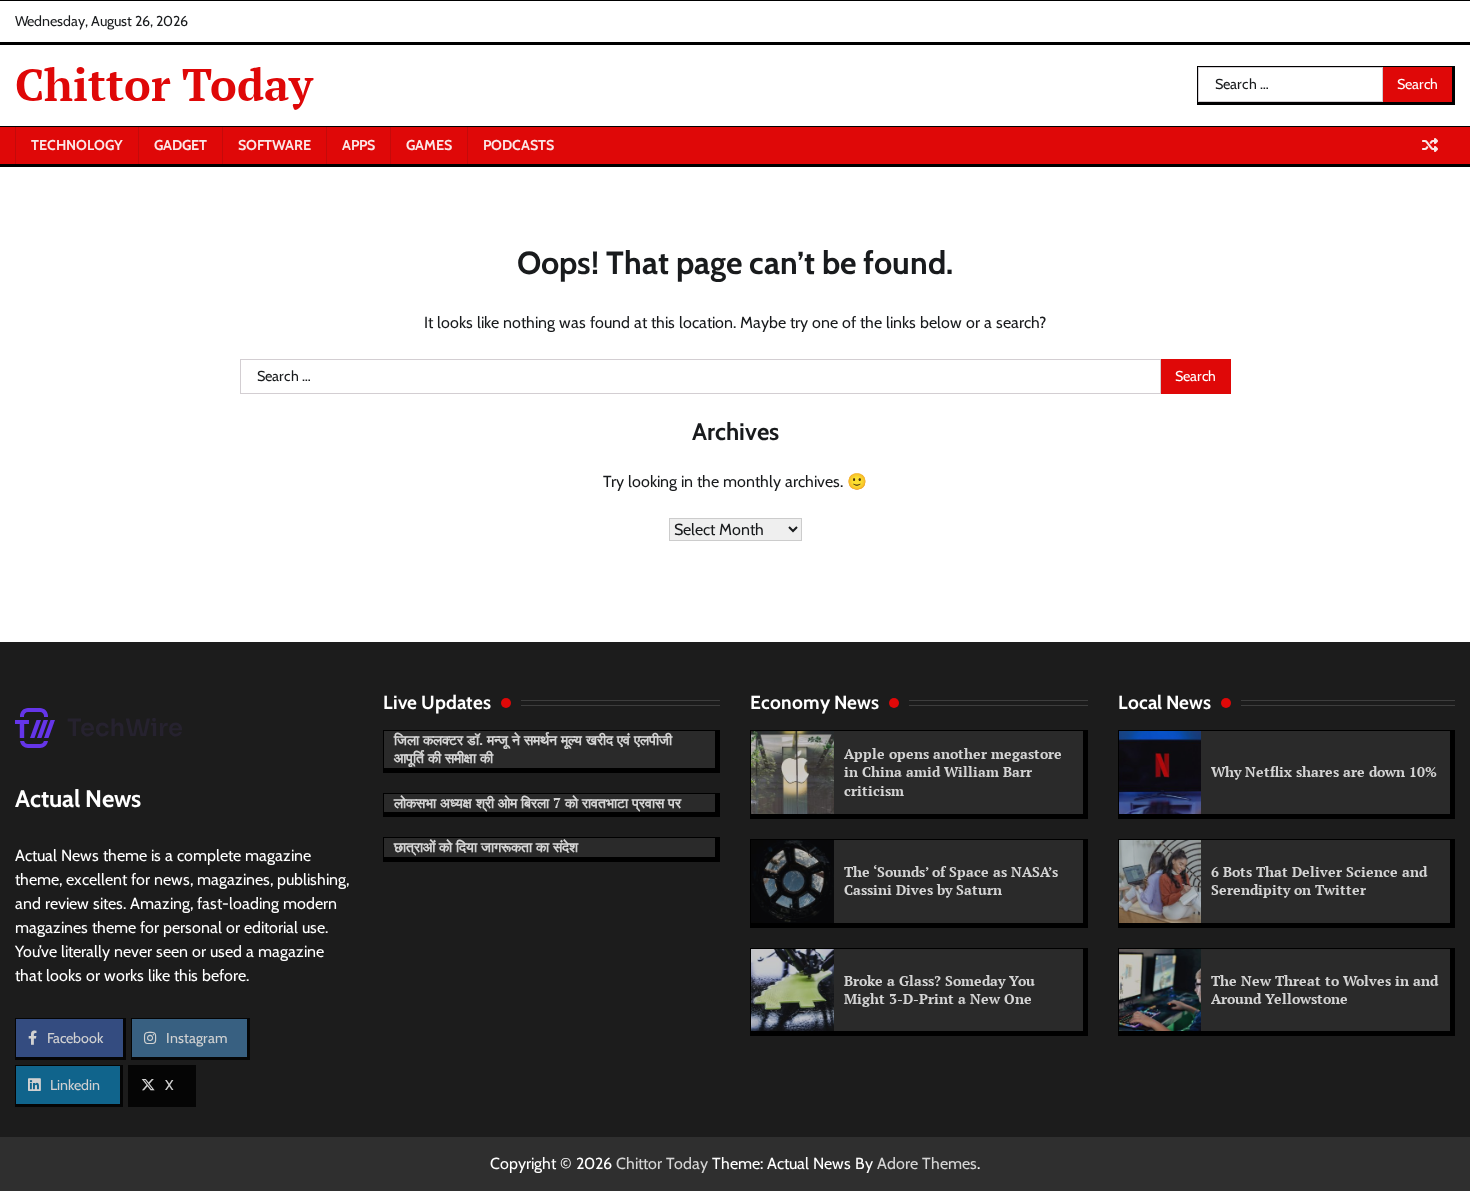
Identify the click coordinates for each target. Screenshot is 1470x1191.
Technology (77, 145)
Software (274, 145)
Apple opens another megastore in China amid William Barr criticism (953, 772)
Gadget (180, 145)
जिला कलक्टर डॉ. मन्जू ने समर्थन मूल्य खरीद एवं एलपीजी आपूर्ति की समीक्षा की (533, 749)
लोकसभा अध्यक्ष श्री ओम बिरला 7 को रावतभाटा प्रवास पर (537, 802)
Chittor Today (164, 84)
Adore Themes (927, 1163)
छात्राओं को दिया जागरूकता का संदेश (486, 846)
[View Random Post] (1430, 145)
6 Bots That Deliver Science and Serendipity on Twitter (1319, 881)
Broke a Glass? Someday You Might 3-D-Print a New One (939, 990)
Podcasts (518, 145)
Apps (358, 145)
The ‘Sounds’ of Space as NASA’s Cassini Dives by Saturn (951, 881)
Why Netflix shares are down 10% (1324, 771)
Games (429, 145)
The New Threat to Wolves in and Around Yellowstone (1324, 990)
